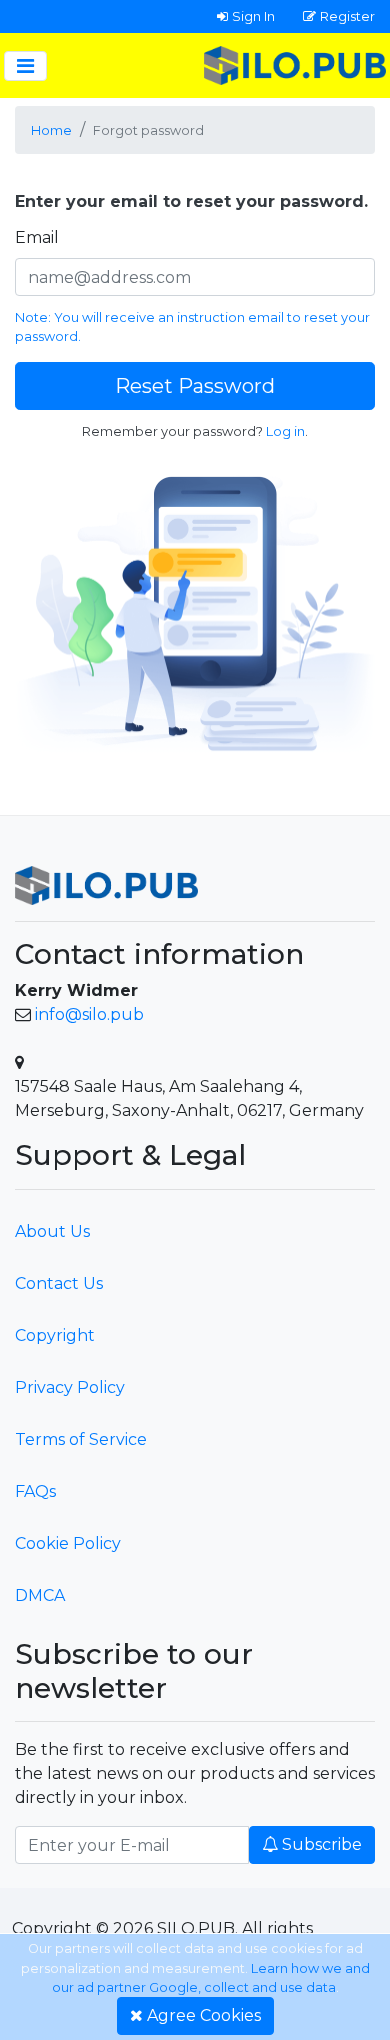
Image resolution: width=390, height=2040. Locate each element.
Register (347, 16)
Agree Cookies (204, 2015)
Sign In (253, 16)
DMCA (40, 1595)
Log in (285, 431)
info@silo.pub (89, 1014)
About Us (52, 1231)
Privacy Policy (70, 1387)
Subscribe (322, 1844)
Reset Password (195, 386)
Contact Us (59, 1283)
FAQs (35, 1491)
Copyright (55, 1335)
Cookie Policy (68, 1543)
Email (37, 237)
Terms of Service (81, 1439)
